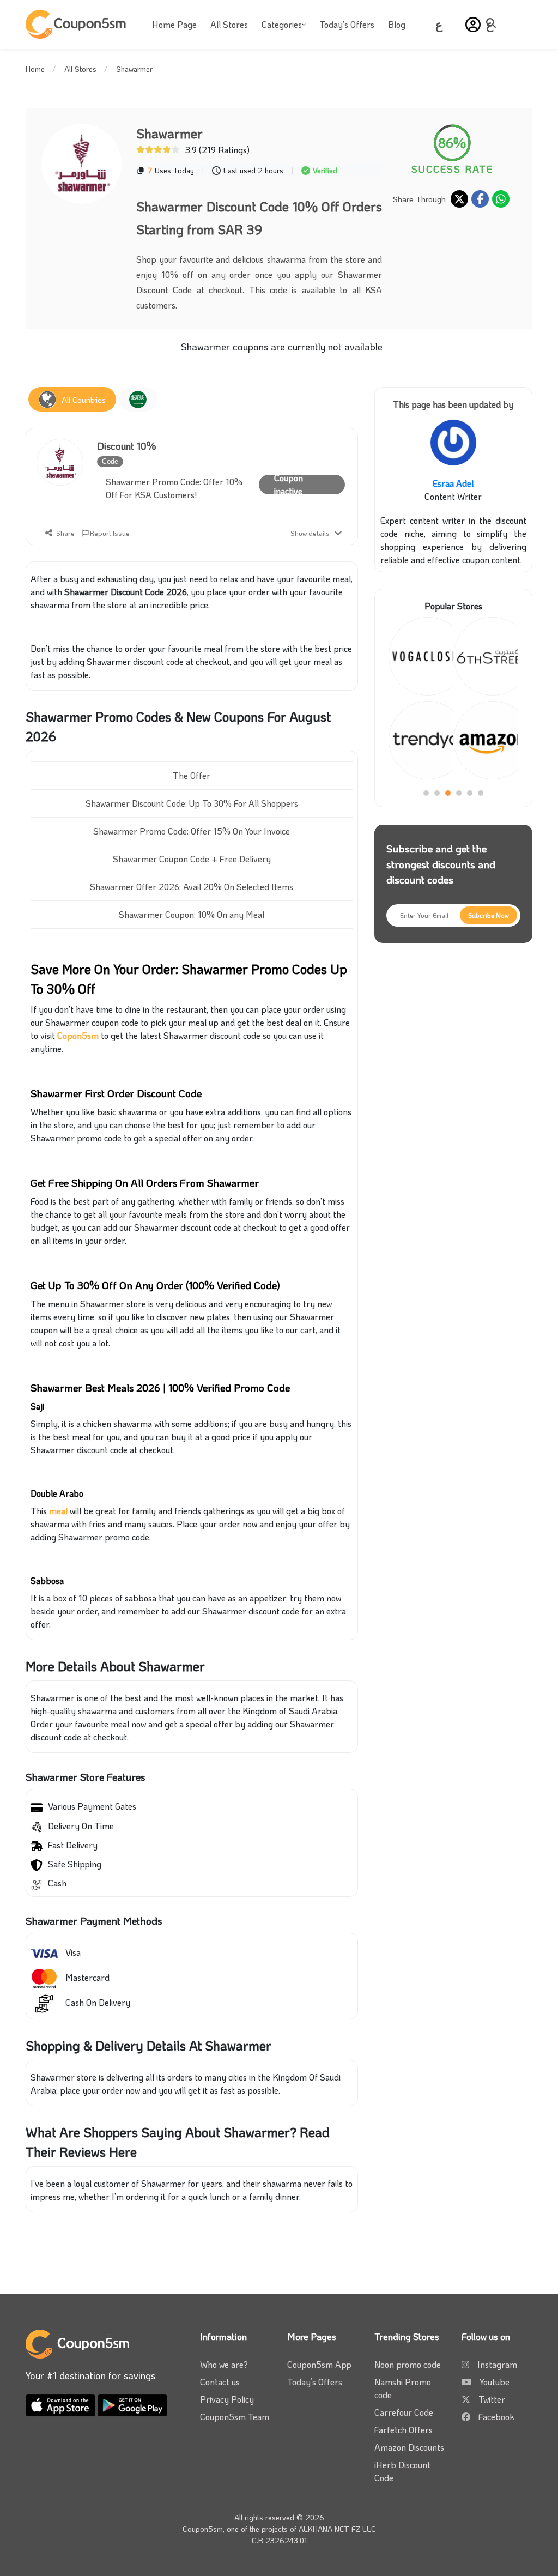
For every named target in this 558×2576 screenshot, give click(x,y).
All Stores (229, 24)
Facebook (496, 2417)
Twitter (492, 2399)
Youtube (495, 2382)
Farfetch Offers (404, 2430)
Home (35, 69)
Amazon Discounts (409, 2447)
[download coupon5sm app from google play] (132, 2403)
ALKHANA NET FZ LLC (337, 2529)
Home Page (174, 24)
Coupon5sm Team (235, 2417)
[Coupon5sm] (77, 24)
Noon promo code (408, 2364)
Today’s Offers (347, 24)
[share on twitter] (459, 199)
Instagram (497, 2364)
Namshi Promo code (403, 2388)
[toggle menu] (494, 23)
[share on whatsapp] (501, 199)
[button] (473, 25)
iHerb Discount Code (402, 2471)
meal (58, 1511)
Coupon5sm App (319, 2364)
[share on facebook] (480, 199)
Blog (397, 24)
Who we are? (224, 2364)
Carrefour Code (404, 2412)
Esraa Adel (453, 483)
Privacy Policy (227, 2399)
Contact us (220, 2382)
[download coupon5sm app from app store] (62, 2403)
